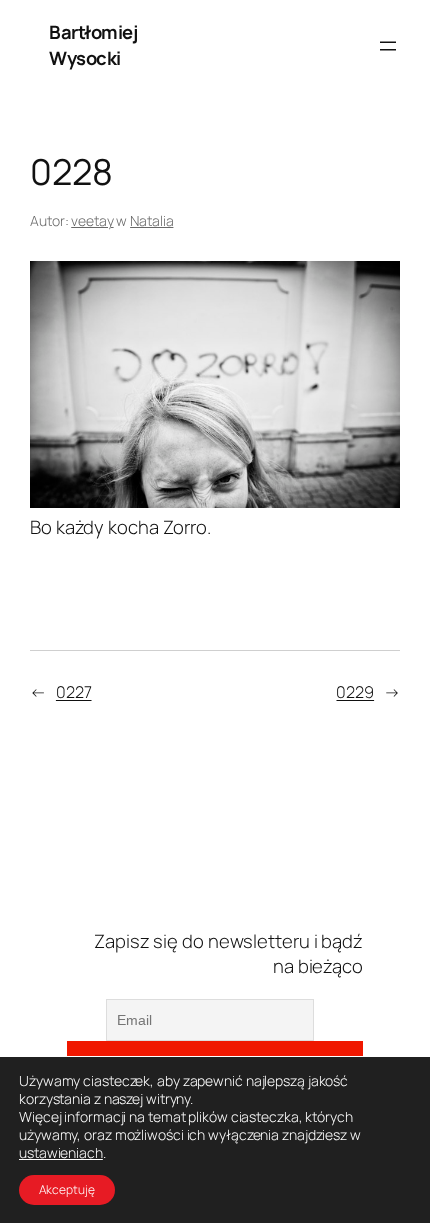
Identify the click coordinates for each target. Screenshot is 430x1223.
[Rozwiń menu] (388, 46)
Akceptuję (67, 1189)
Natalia (151, 220)
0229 (355, 692)
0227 (74, 692)
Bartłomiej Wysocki (93, 45)
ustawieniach (61, 1153)
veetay (92, 220)
